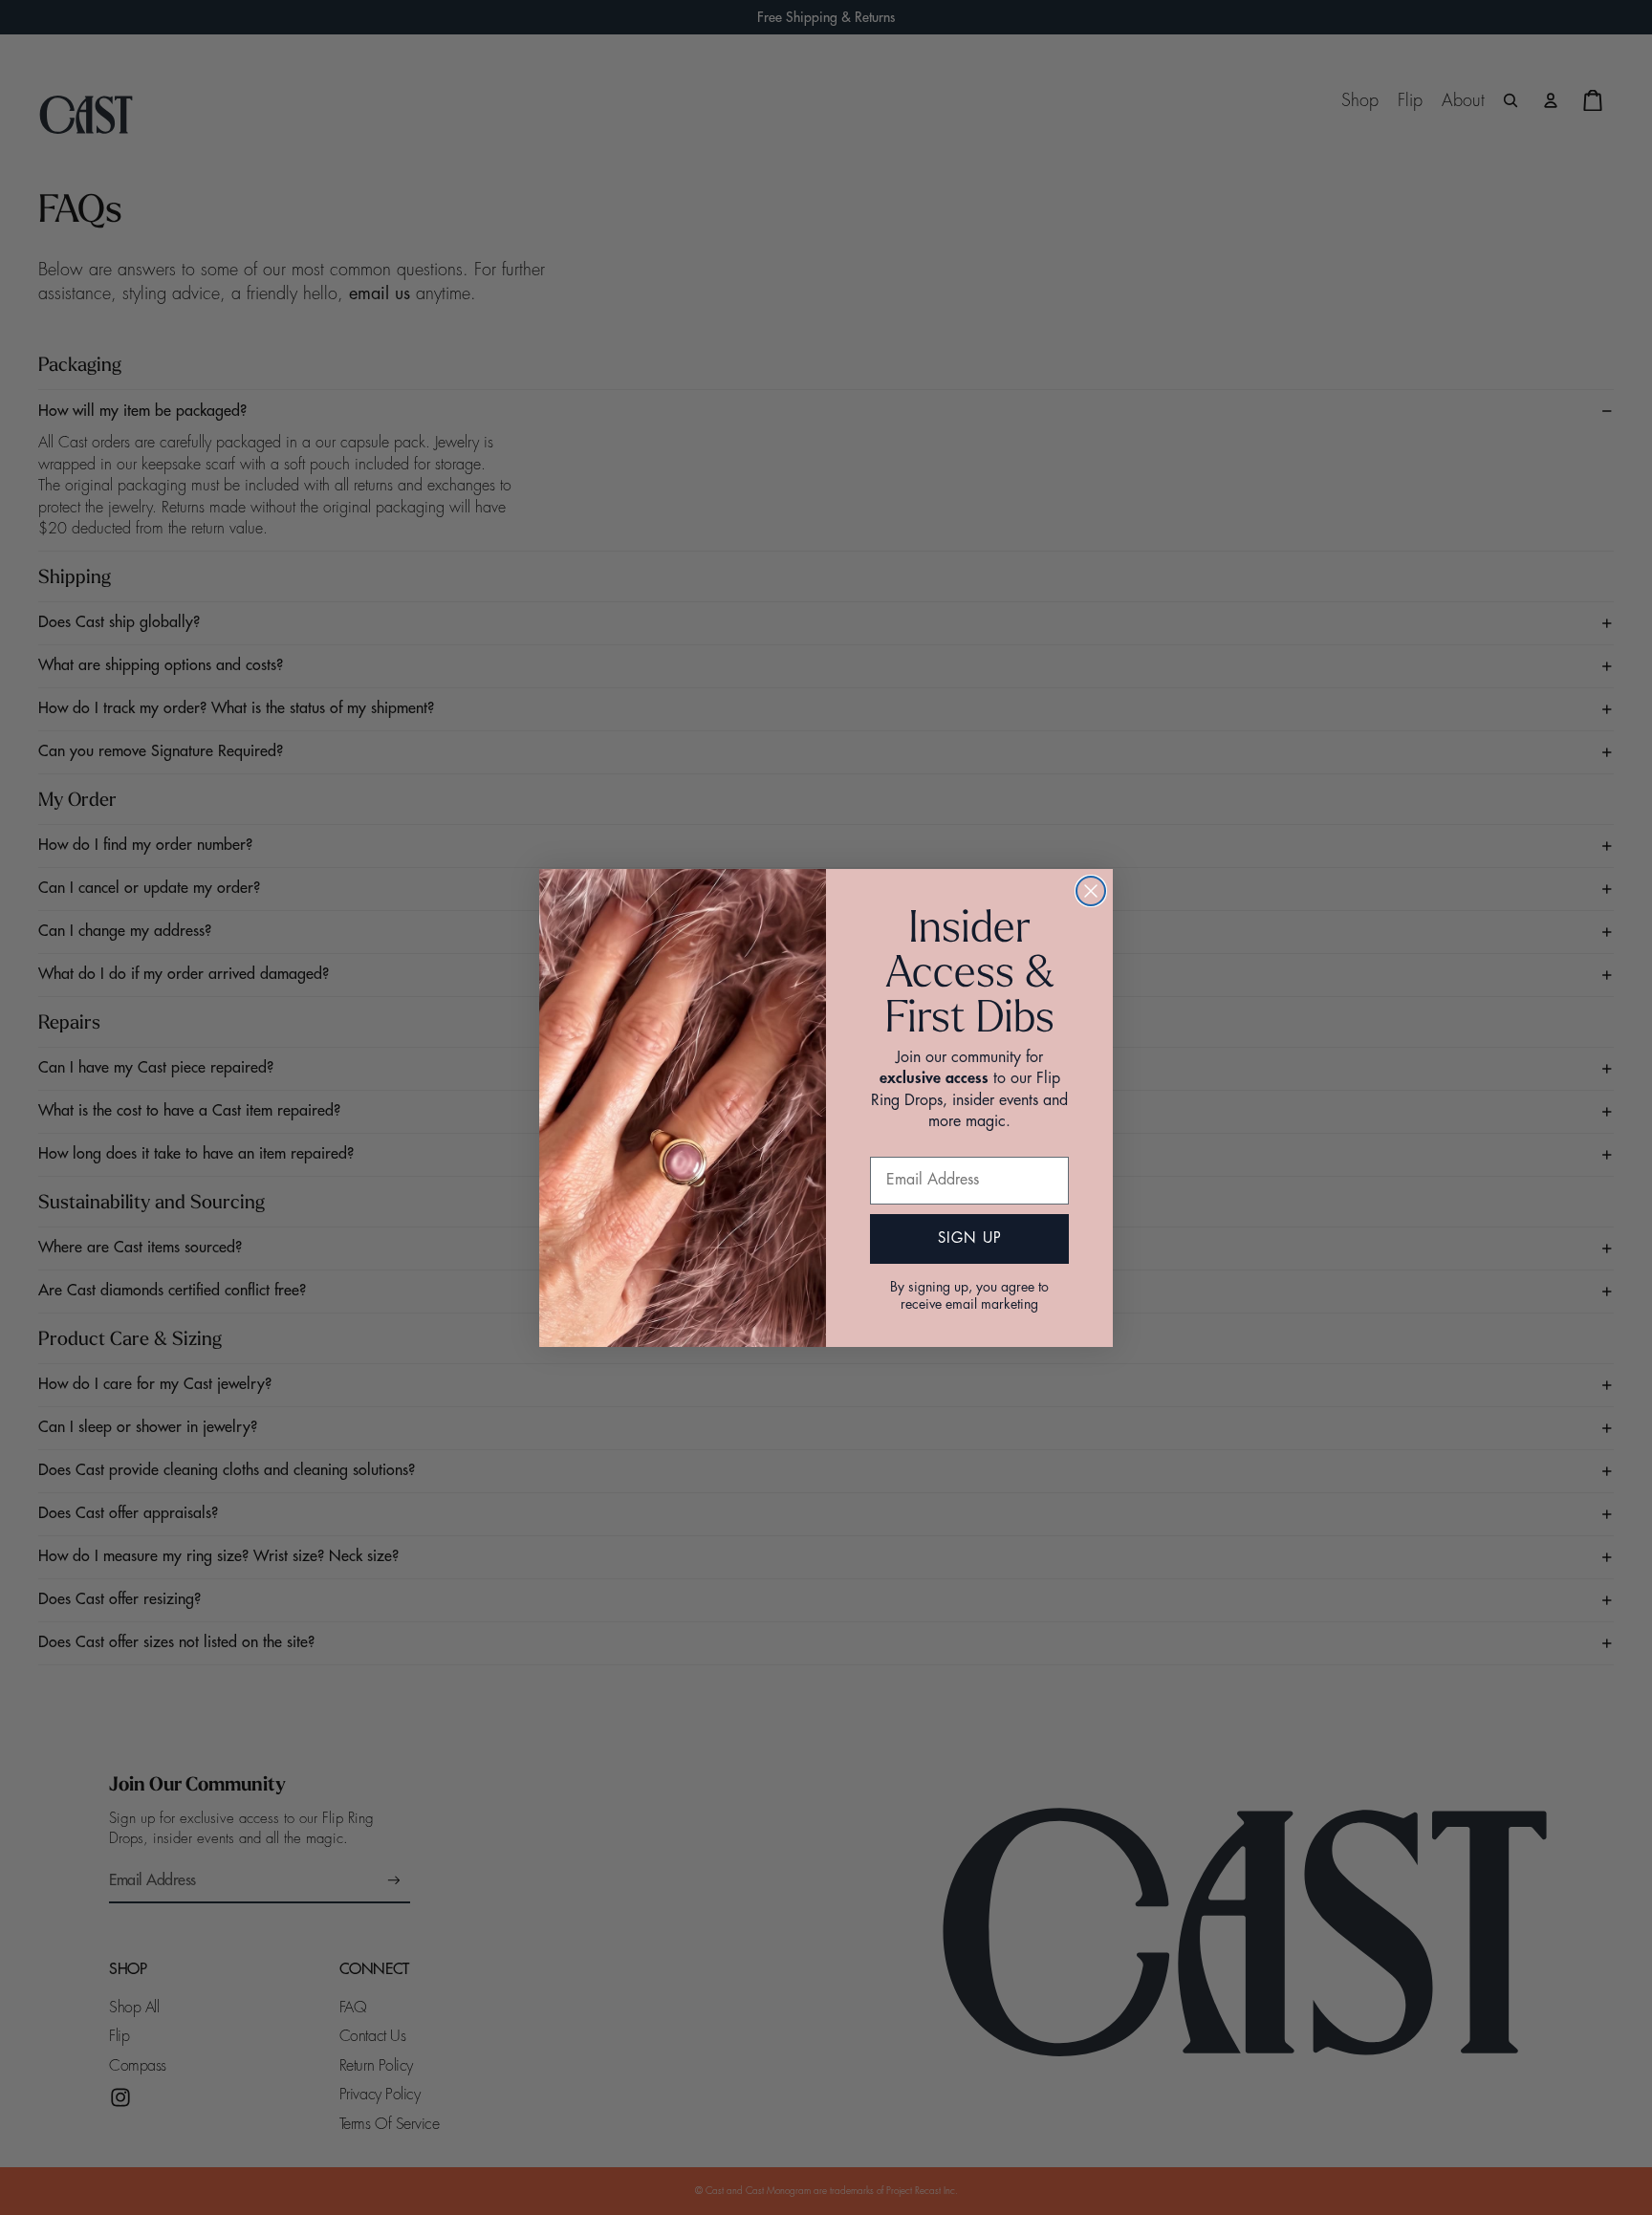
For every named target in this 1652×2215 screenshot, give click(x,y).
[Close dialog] (1091, 891)
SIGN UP (970, 1238)
